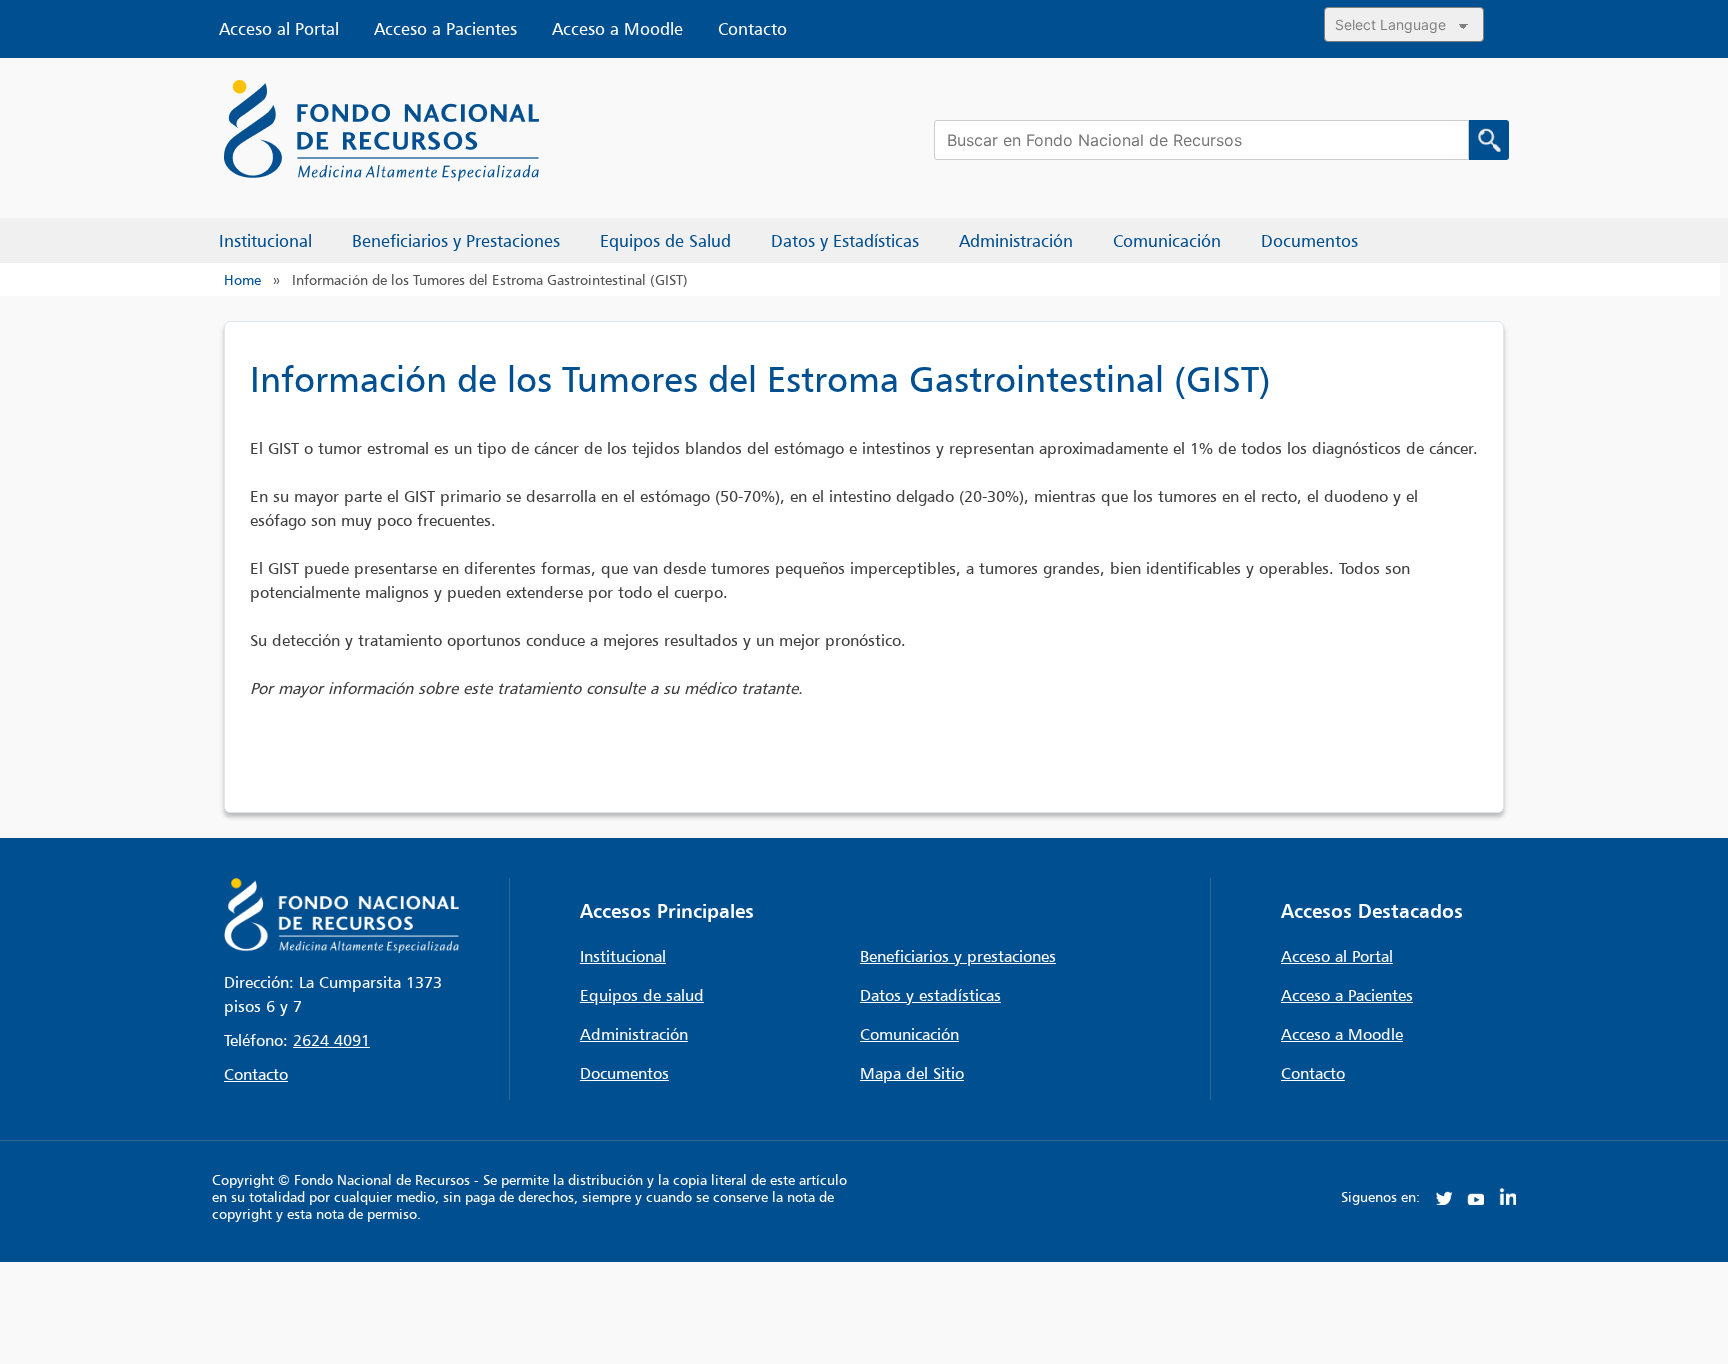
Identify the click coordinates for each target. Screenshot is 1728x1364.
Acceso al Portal (279, 29)
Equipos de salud (642, 995)
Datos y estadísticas (930, 995)
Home (242, 279)
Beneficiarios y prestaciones (958, 956)
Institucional (623, 956)
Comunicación (909, 1034)
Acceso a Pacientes (445, 29)
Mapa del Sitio (912, 1073)
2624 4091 (331, 1040)
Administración (634, 1034)
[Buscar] (1489, 140)
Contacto (752, 29)
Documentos (624, 1073)
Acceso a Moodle (617, 29)
